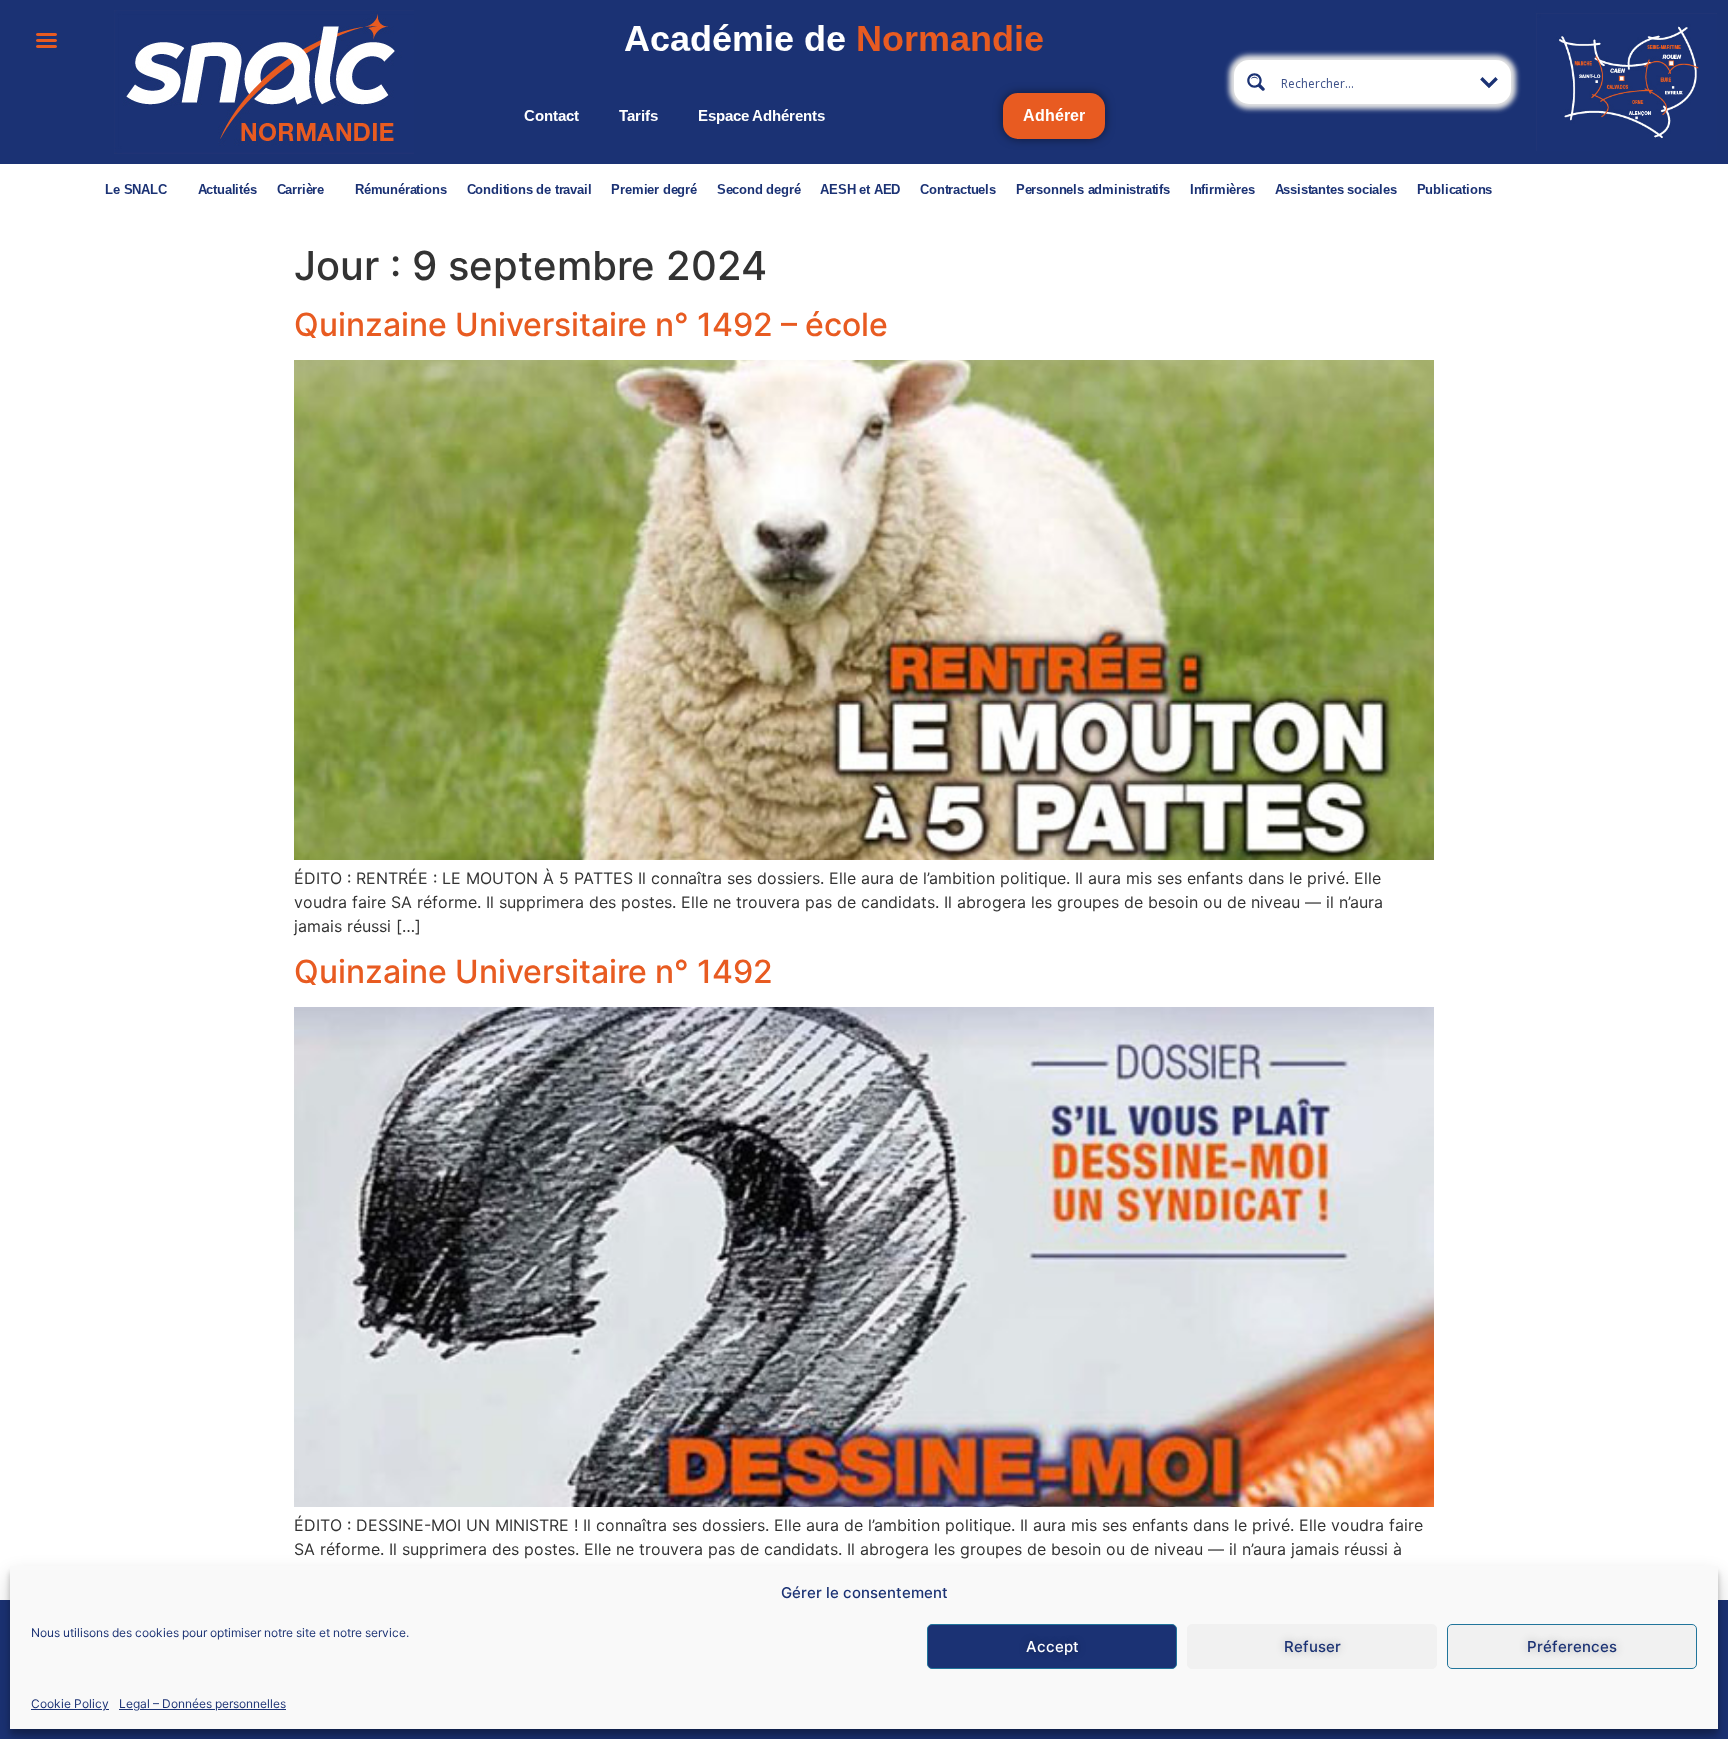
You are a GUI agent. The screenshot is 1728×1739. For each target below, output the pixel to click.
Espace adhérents (761, 115)
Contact (551, 115)
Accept (1052, 1646)
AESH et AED (860, 189)
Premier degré (653, 189)
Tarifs (638, 115)
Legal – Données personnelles (202, 1702)
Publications (1455, 189)
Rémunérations (400, 189)
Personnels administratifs (1093, 189)
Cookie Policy (70, 1702)
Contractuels (958, 189)
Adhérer (1054, 115)
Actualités (227, 189)
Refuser (1312, 1646)
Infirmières (1222, 189)
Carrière (300, 189)
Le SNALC (135, 189)
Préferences (1572, 1646)
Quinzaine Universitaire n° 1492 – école (591, 324)
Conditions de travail (529, 189)
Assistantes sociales (1336, 189)
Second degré (759, 189)
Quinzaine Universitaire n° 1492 (533, 971)
